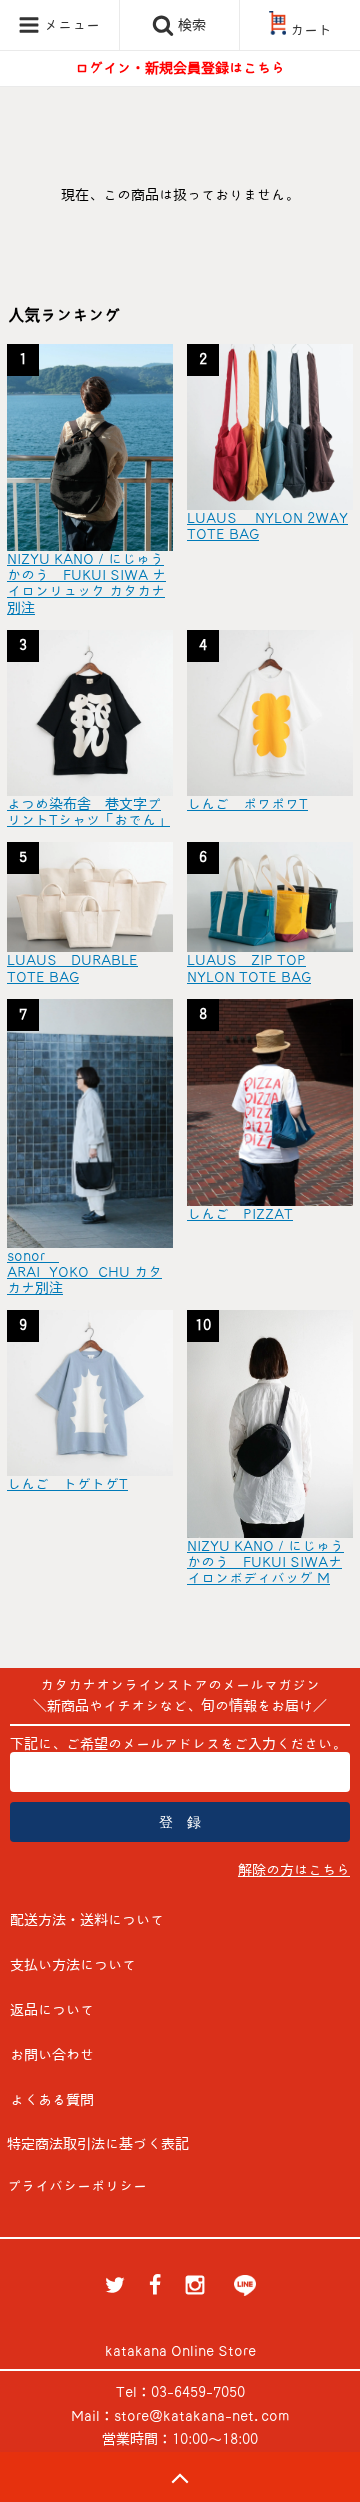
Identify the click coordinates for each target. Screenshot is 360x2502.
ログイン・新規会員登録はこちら (180, 68)
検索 (190, 25)
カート (311, 30)
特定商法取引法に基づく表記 (98, 2144)
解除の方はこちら (294, 1870)
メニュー (70, 25)
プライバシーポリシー (77, 2186)
